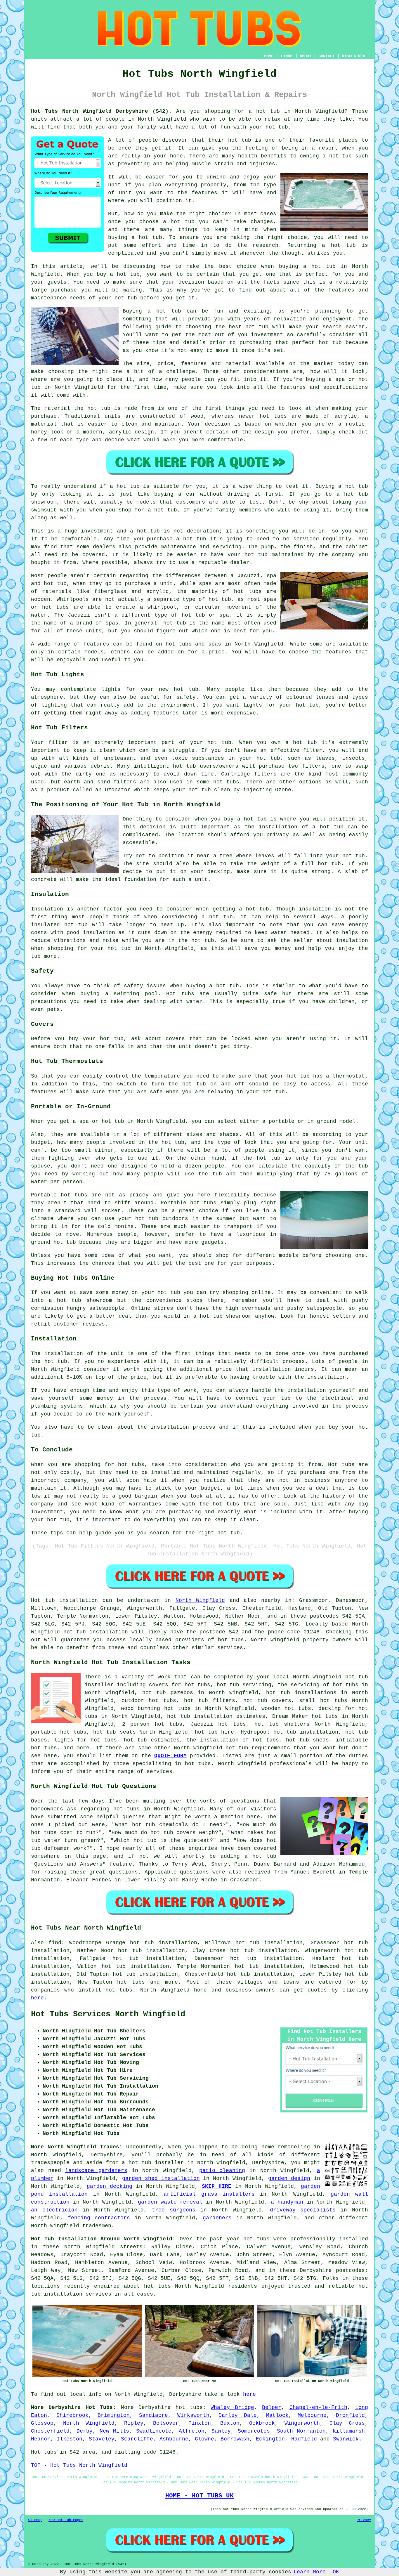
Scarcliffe (137, 2439)
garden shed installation (161, 2178)
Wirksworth (193, 2415)
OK (336, 2572)
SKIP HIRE (217, 2186)
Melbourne (312, 2415)
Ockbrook (262, 2423)
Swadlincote (154, 2431)
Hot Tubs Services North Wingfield (108, 2014)
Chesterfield (50, 2431)
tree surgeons (174, 2210)
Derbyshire (155, 2407)
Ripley (134, 2423)
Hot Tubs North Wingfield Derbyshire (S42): (101, 111)
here (37, 1998)
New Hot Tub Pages (66, 2520)
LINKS (287, 56)
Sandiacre (153, 2415)
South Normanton (301, 2431)
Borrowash (235, 2439)
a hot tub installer (153, 2163)
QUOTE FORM (170, 1756)
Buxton (230, 2423)
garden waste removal (170, 2202)
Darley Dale (238, 2415)
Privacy (364, 2520)
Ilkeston (70, 2439)
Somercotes (254, 2431)
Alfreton (192, 2431)
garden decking (110, 2186)
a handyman (287, 2202)
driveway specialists (303, 2210)
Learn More (310, 2572)
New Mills (114, 2431)
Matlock (277, 2415)
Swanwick (346, 2439)
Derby (85, 2431)
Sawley (221, 2431)
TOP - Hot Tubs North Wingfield (79, 2465)
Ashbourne (174, 2439)
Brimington (114, 2415)
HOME (269, 56)
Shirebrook (72, 2415)
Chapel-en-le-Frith (318, 2407)
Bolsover (166, 2423)
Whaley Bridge (232, 2407)
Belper (272, 2407)
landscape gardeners (96, 2171)
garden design (289, 2178)
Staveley (102, 2439)
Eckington (270, 2439)
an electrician (54, 2210)
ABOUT (306, 56)
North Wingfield (200, 1600)
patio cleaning (222, 2171)
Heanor (41, 2439)
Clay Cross (347, 2423)
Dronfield (350, 2415)
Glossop (42, 2423)
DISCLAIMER (353, 56)
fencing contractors (99, 2218)
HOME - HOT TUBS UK (199, 2496)
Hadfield (304, 2439)
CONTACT (327, 56)
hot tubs (131, 1982)
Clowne (204, 2439)
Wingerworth (302, 2423)
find (55, 1943)
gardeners (217, 2218)
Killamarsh (349, 2431)
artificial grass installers (209, 2194)
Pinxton (200, 2423)
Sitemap (35, 2520)
